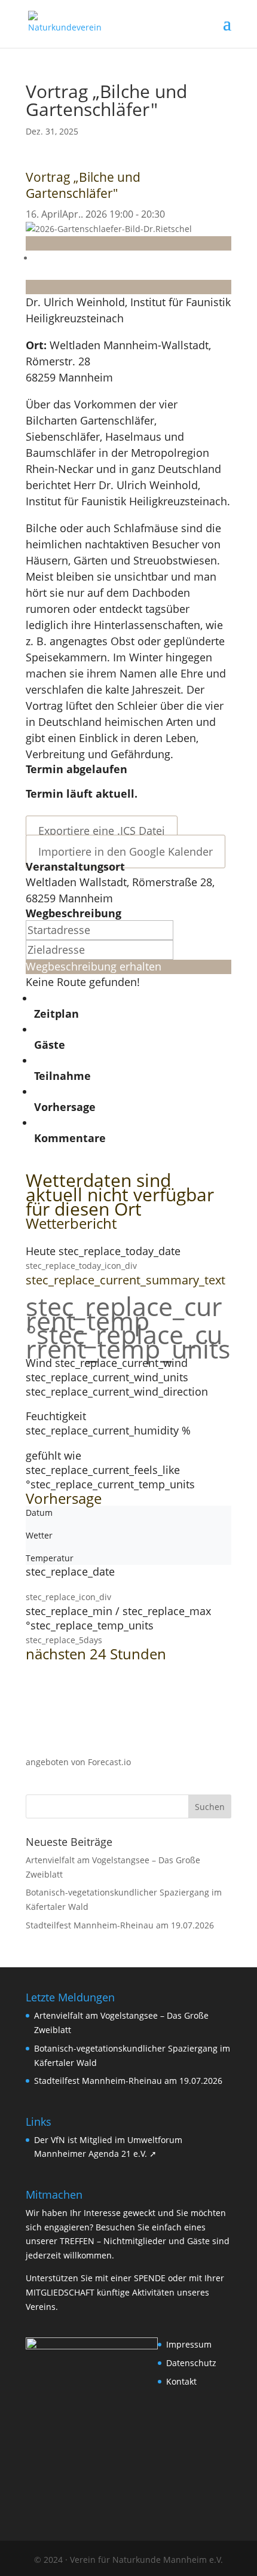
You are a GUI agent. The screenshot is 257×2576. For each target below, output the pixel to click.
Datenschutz (191, 2363)
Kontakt (181, 2381)
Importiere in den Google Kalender (126, 851)
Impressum (189, 2344)
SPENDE (150, 2278)
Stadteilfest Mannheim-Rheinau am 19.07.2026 (120, 1925)
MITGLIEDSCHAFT (60, 2292)
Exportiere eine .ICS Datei (102, 831)
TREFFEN (77, 2241)
